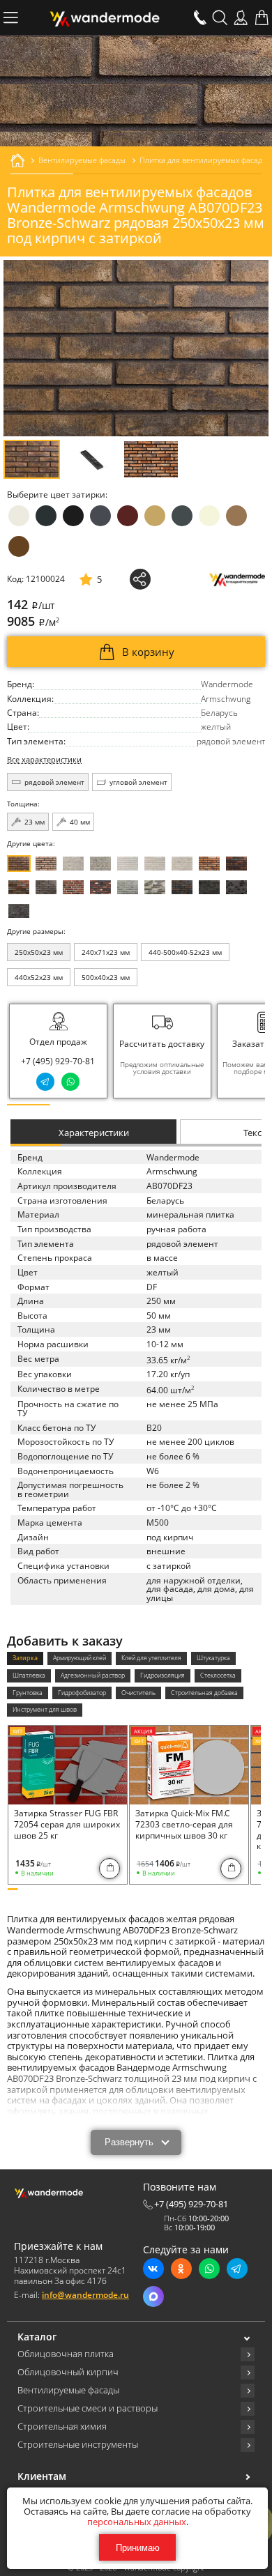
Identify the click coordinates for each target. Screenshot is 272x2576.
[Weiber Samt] (155, 864)
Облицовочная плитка (66, 2354)
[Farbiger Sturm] (73, 887)
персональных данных (137, 2522)
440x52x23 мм (39, 977)
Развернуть (129, 2142)
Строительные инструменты (78, 2445)
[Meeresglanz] (19, 911)
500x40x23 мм (106, 977)
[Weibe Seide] (128, 864)
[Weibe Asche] (155, 887)
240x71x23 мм (106, 952)
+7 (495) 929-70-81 (58, 1061)
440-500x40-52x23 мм (185, 952)
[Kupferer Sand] (19, 887)
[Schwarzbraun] (46, 887)
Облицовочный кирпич (68, 2372)
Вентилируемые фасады (68, 2391)
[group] (162, 1051)
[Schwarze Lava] (236, 887)
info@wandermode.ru (85, 2295)
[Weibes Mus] (73, 864)
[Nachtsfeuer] (236, 864)
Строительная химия (62, 2427)
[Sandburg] (209, 864)
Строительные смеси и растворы (88, 2409)
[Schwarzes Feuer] (182, 887)
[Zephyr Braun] (100, 887)
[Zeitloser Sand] (46, 864)
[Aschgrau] (128, 887)
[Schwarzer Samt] (209, 887)
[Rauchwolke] (100, 864)
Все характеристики (44, 760)
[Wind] (182, 864)
